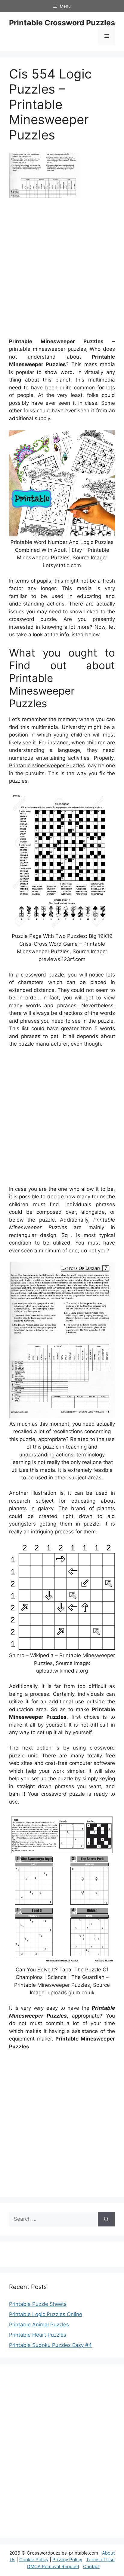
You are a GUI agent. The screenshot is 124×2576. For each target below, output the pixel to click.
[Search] (106, 2219)
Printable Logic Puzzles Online (46, 2314)
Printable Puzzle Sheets (38, 2304)
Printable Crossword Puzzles (62, 23)
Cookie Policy (34, 2560)
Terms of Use (100, 2560)
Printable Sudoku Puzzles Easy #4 (50, 2345)
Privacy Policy (67, 2560)
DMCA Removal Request (53, 2566)
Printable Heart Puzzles (38, 2335)
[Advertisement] (62, 270)
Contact (91, 2566)
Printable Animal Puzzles (39, 2325)
